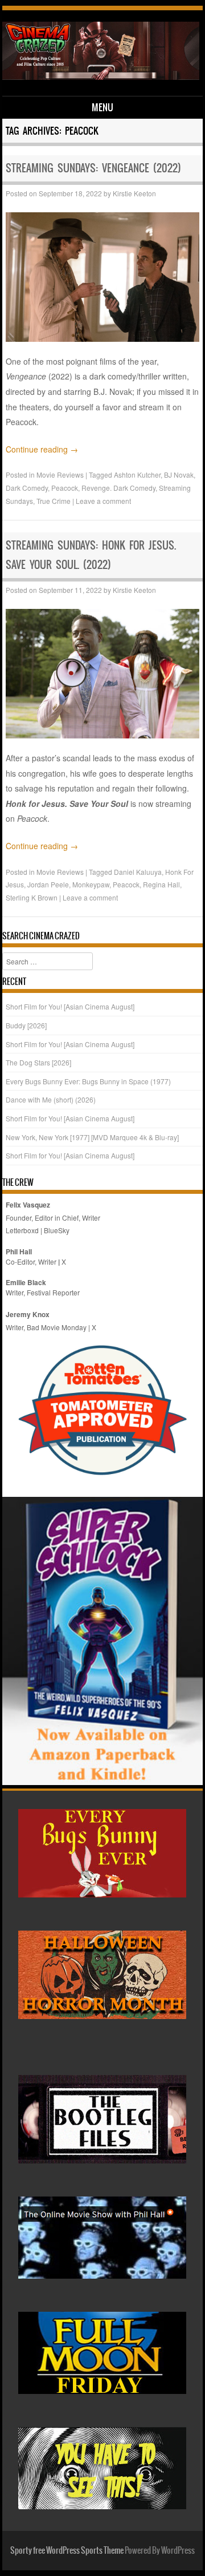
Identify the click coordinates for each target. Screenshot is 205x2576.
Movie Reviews (60, 475)
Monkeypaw (91, 884)
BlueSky (57, 1230)
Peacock (65, 488)
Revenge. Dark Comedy (118, 488)
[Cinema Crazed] (101, 76)
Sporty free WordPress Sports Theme (67, 2550)
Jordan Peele (48, 884)
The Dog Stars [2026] (38, 1062)
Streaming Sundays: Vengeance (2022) (93, 168)
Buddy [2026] (26, 1025)
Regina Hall (161, 884)
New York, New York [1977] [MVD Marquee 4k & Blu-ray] (92, 1137)
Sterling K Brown (32, 897)
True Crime (54, 501)
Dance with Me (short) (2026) (51, 1099)
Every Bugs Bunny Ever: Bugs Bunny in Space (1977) (88, 1081)
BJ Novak (179, 475)
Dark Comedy (27, 488)
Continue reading (42, 449)
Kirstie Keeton (134, 193)
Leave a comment (103, 501)
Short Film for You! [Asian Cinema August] (70, 1006)
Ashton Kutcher (137, 475)
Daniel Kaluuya (138, 872)
